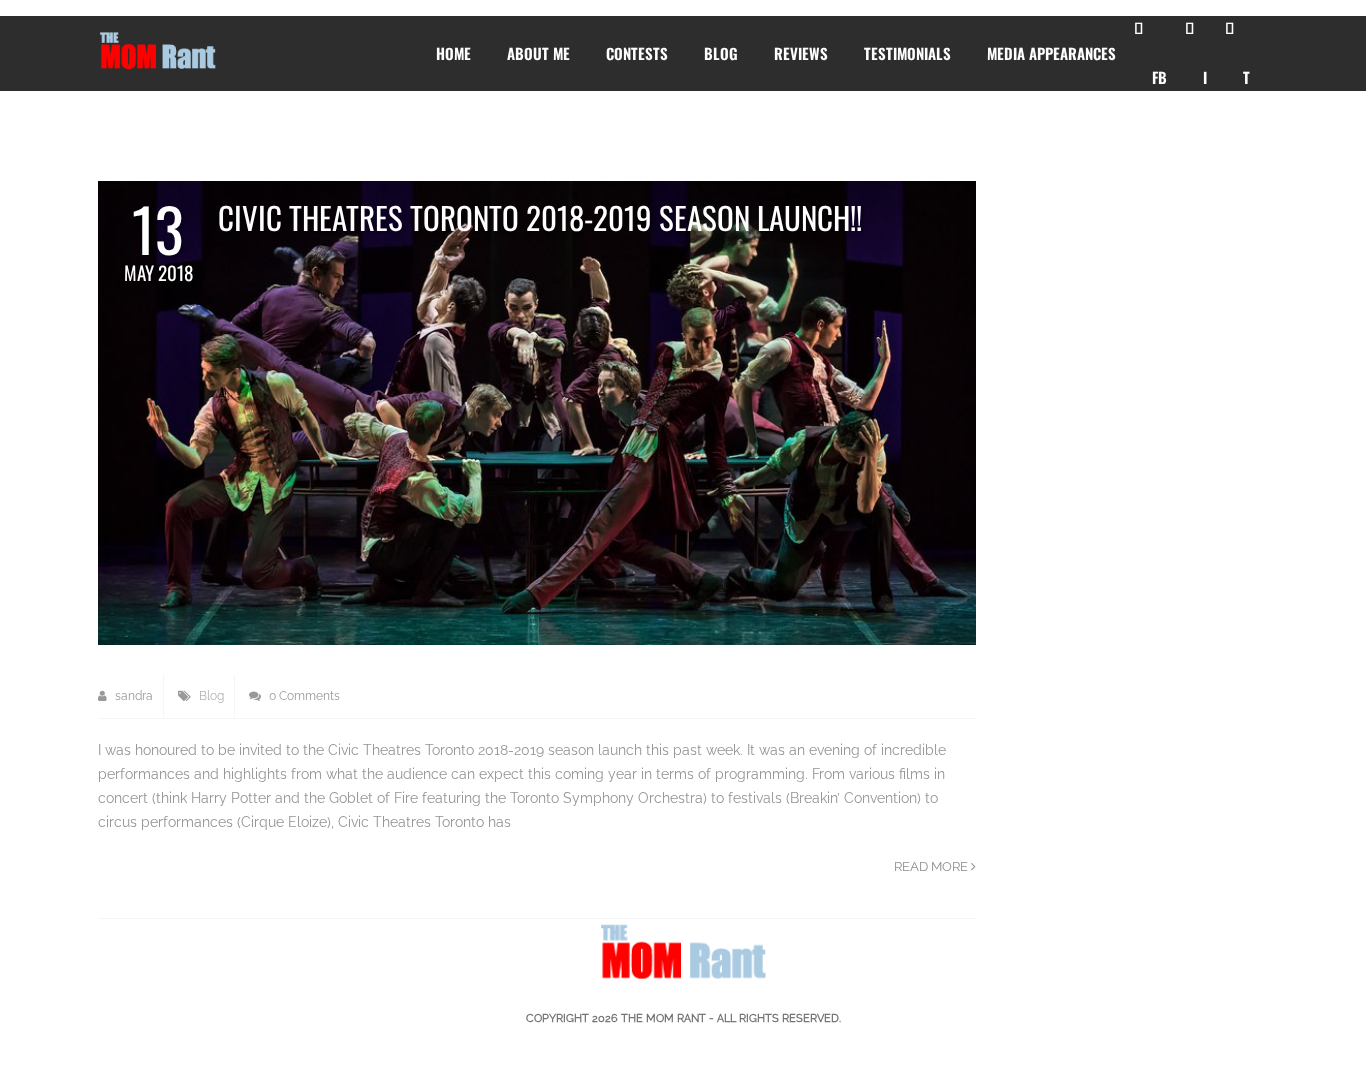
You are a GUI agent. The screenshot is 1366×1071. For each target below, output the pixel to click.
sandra (132, 696)
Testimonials (907, 53)
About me (538, 53)
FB (1159, 77)
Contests (637, 53)
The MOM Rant (663, 1018)
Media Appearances (1051, 53)
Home (453, 53)
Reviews (801, 53)
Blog (721, 53)
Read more (932, 866)
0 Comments (303, 696)
